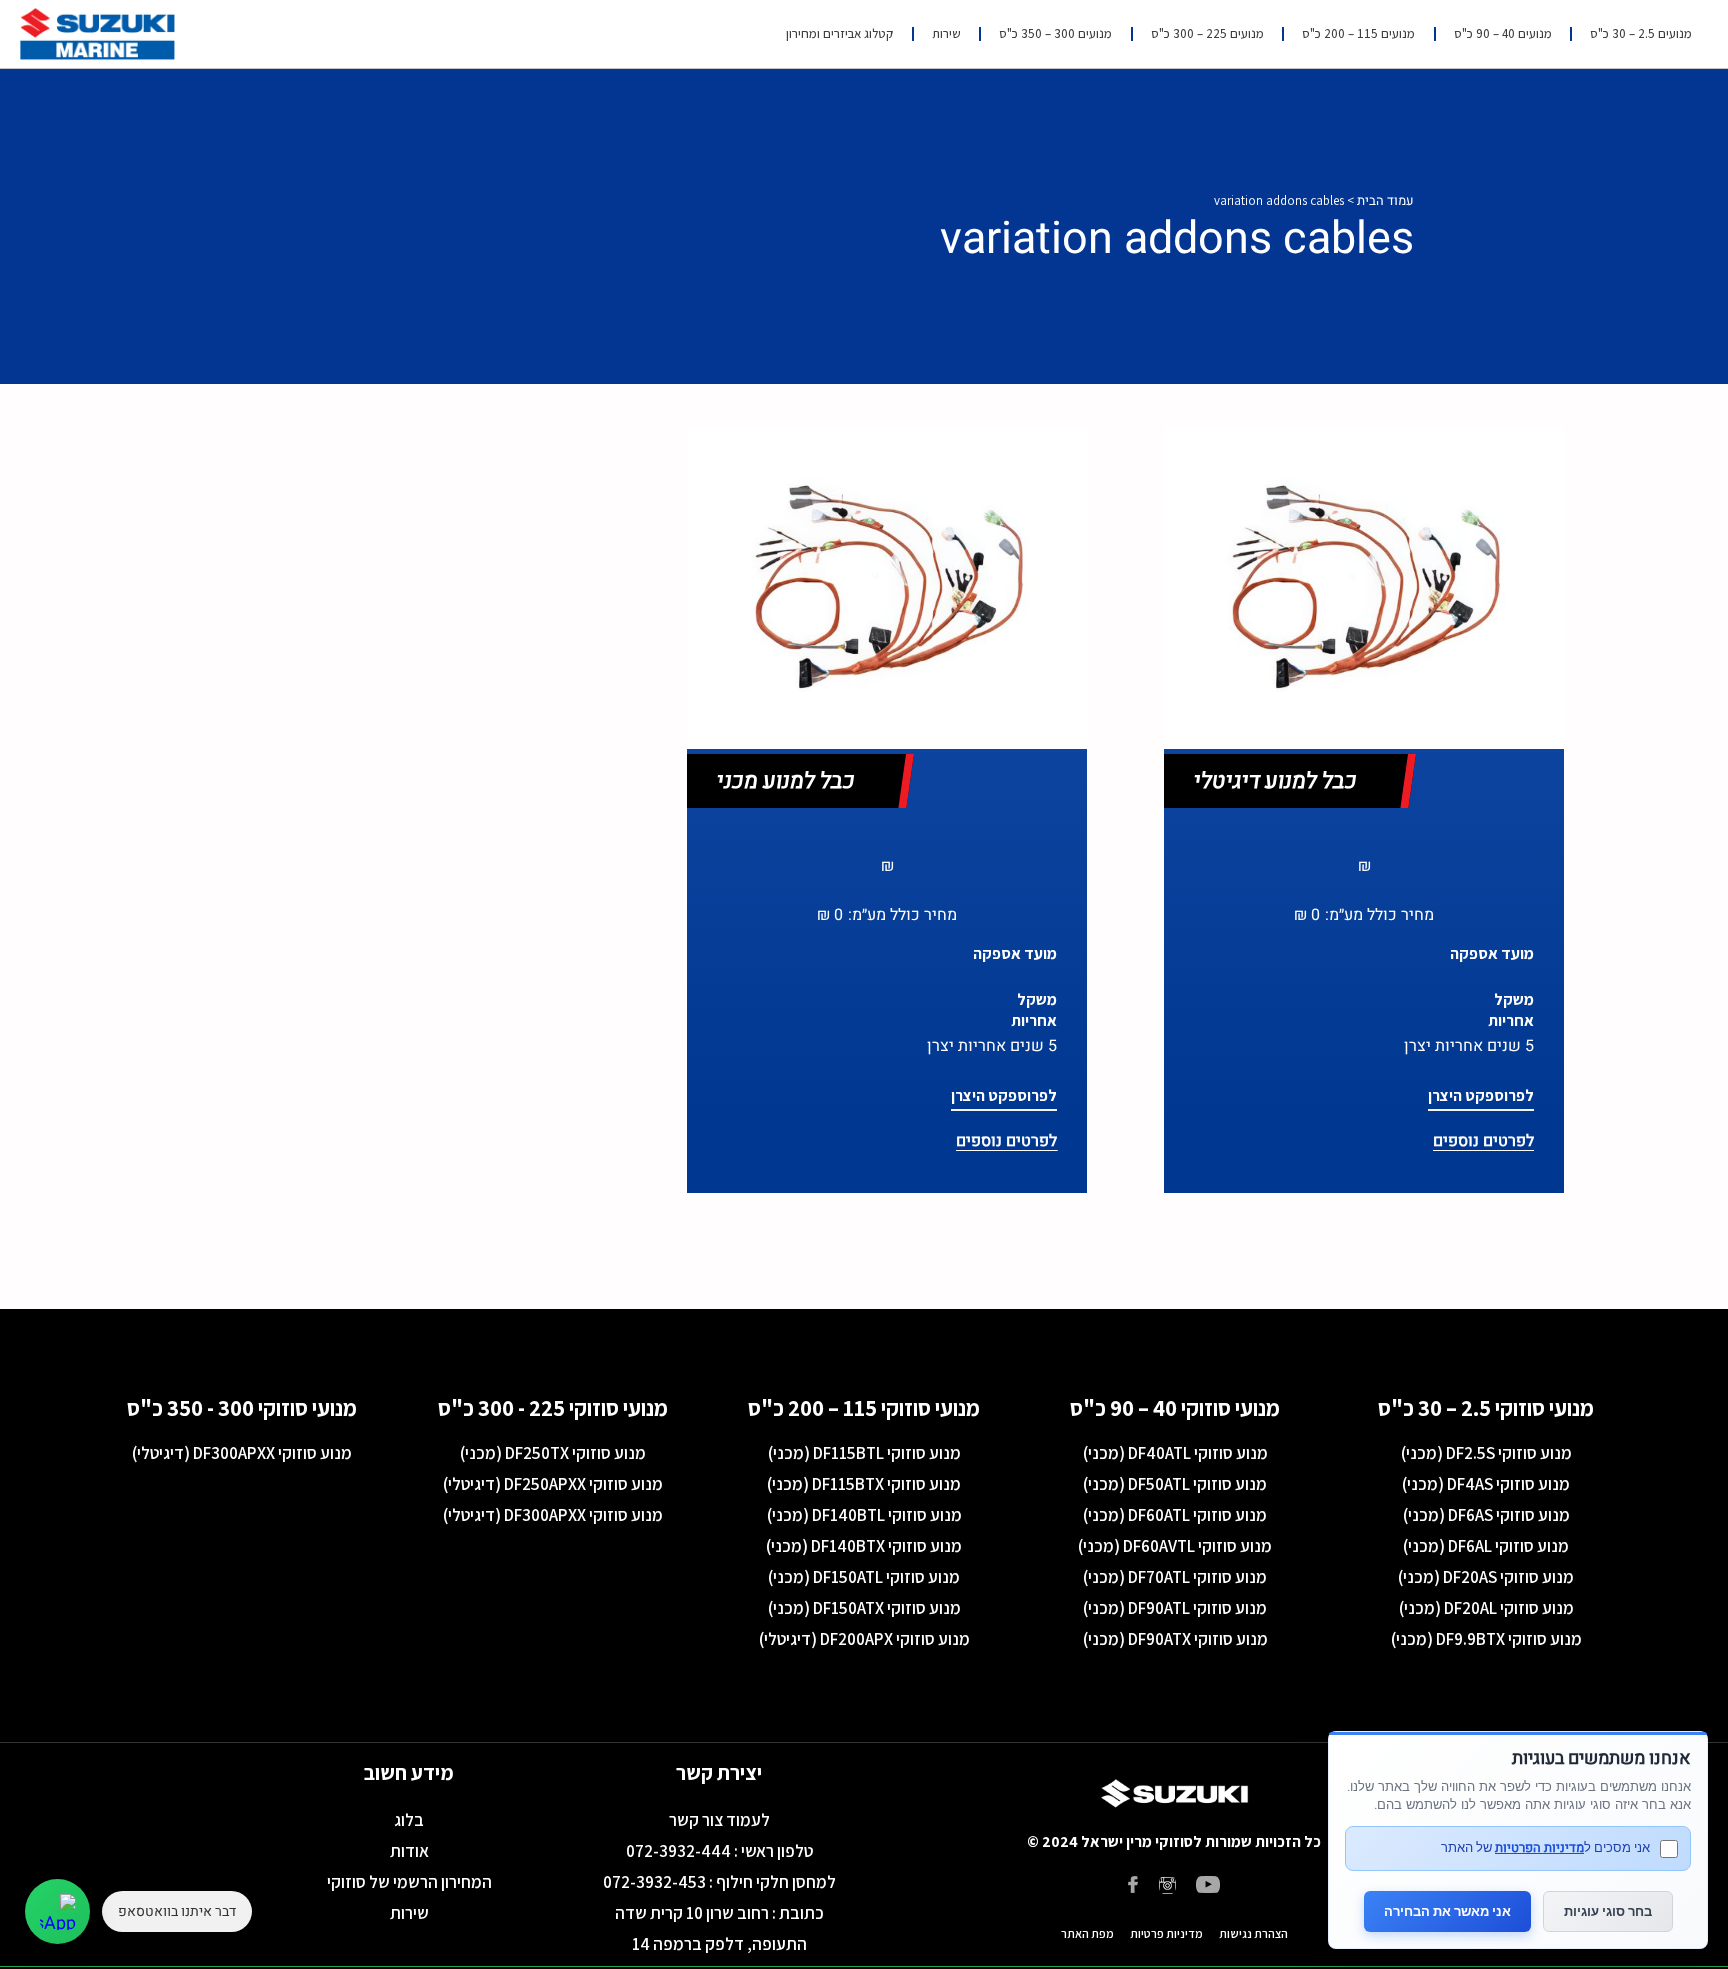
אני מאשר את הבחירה (1447, 1911)
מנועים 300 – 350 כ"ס (1055, 33)
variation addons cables (1177, 239)
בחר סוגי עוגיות (1608, 1911)
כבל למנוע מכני (786, 781)
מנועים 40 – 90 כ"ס (1503, 33)
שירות (946, 33)
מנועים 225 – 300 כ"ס (1207, 33)
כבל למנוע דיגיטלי (1275, 781)
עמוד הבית (1385, 200)
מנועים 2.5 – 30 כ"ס (1641, 33)
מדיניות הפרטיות (1539, 1847)
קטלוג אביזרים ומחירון (839, 33)
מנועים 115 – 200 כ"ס (1358, 33)
